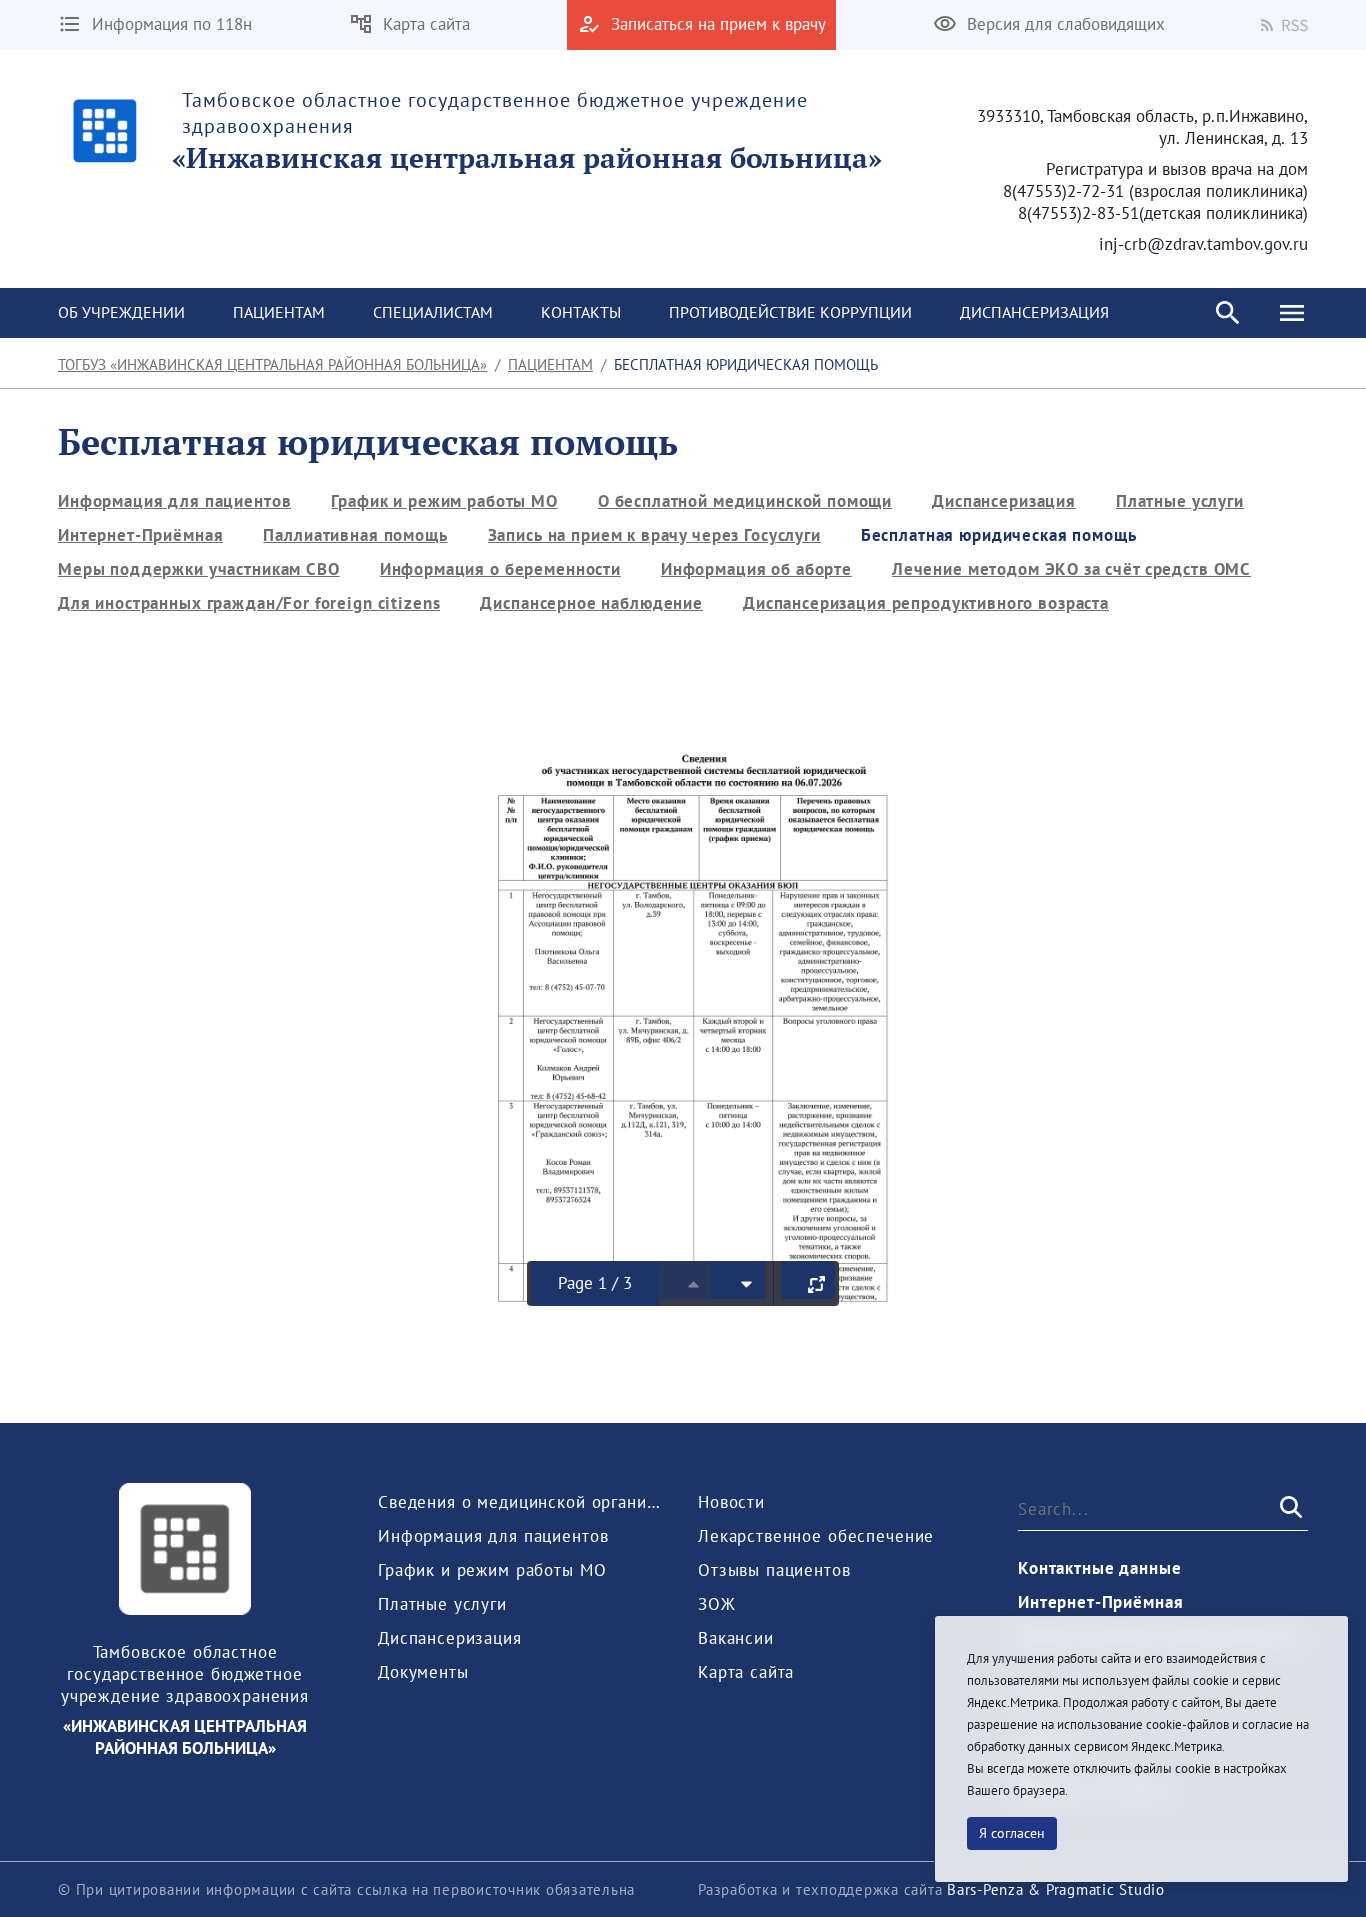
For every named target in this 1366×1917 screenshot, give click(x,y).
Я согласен (1012, 1833)
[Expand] (808, 1280)
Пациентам (550, 364)
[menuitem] (121, 313)
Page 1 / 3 (595, 1283)
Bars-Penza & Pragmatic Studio (1056, 1889)
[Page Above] (685, 1280)
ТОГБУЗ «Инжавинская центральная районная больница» (272, 364)
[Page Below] (738, 1280)
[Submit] (1289, 1508)
